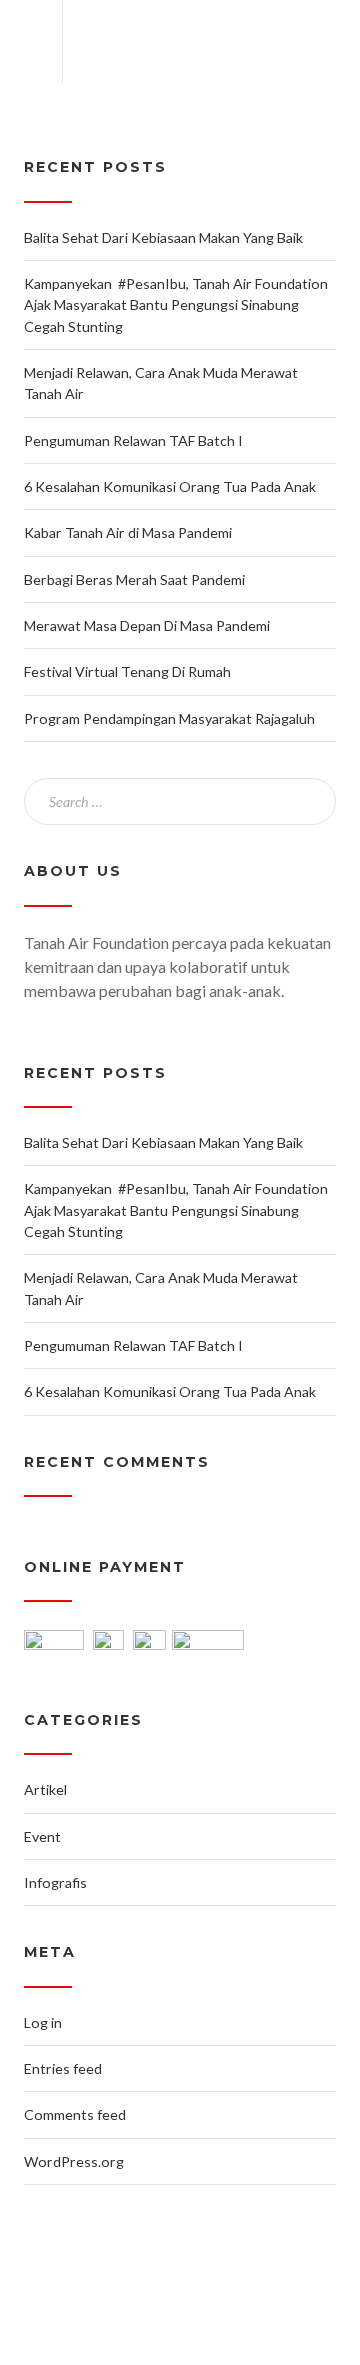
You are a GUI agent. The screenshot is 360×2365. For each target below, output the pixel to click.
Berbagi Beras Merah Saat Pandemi (134, 579)
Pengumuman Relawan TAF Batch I (133, 440)
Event (42, 1836)
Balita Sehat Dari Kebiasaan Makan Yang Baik (163, 237)
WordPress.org (74, 2161)
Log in (43, 2022)
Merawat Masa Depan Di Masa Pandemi (148, 625)
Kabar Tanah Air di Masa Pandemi (128, 532)
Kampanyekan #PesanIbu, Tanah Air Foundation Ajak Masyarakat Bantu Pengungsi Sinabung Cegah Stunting (176, 305)
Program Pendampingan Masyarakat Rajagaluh (169, 718)
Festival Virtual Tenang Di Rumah (127, 671)
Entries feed (63, 2068)
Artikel (45, 1789)
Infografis (55, 1882)
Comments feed (75, 2114)
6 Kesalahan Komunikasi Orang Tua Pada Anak (170, 486)
